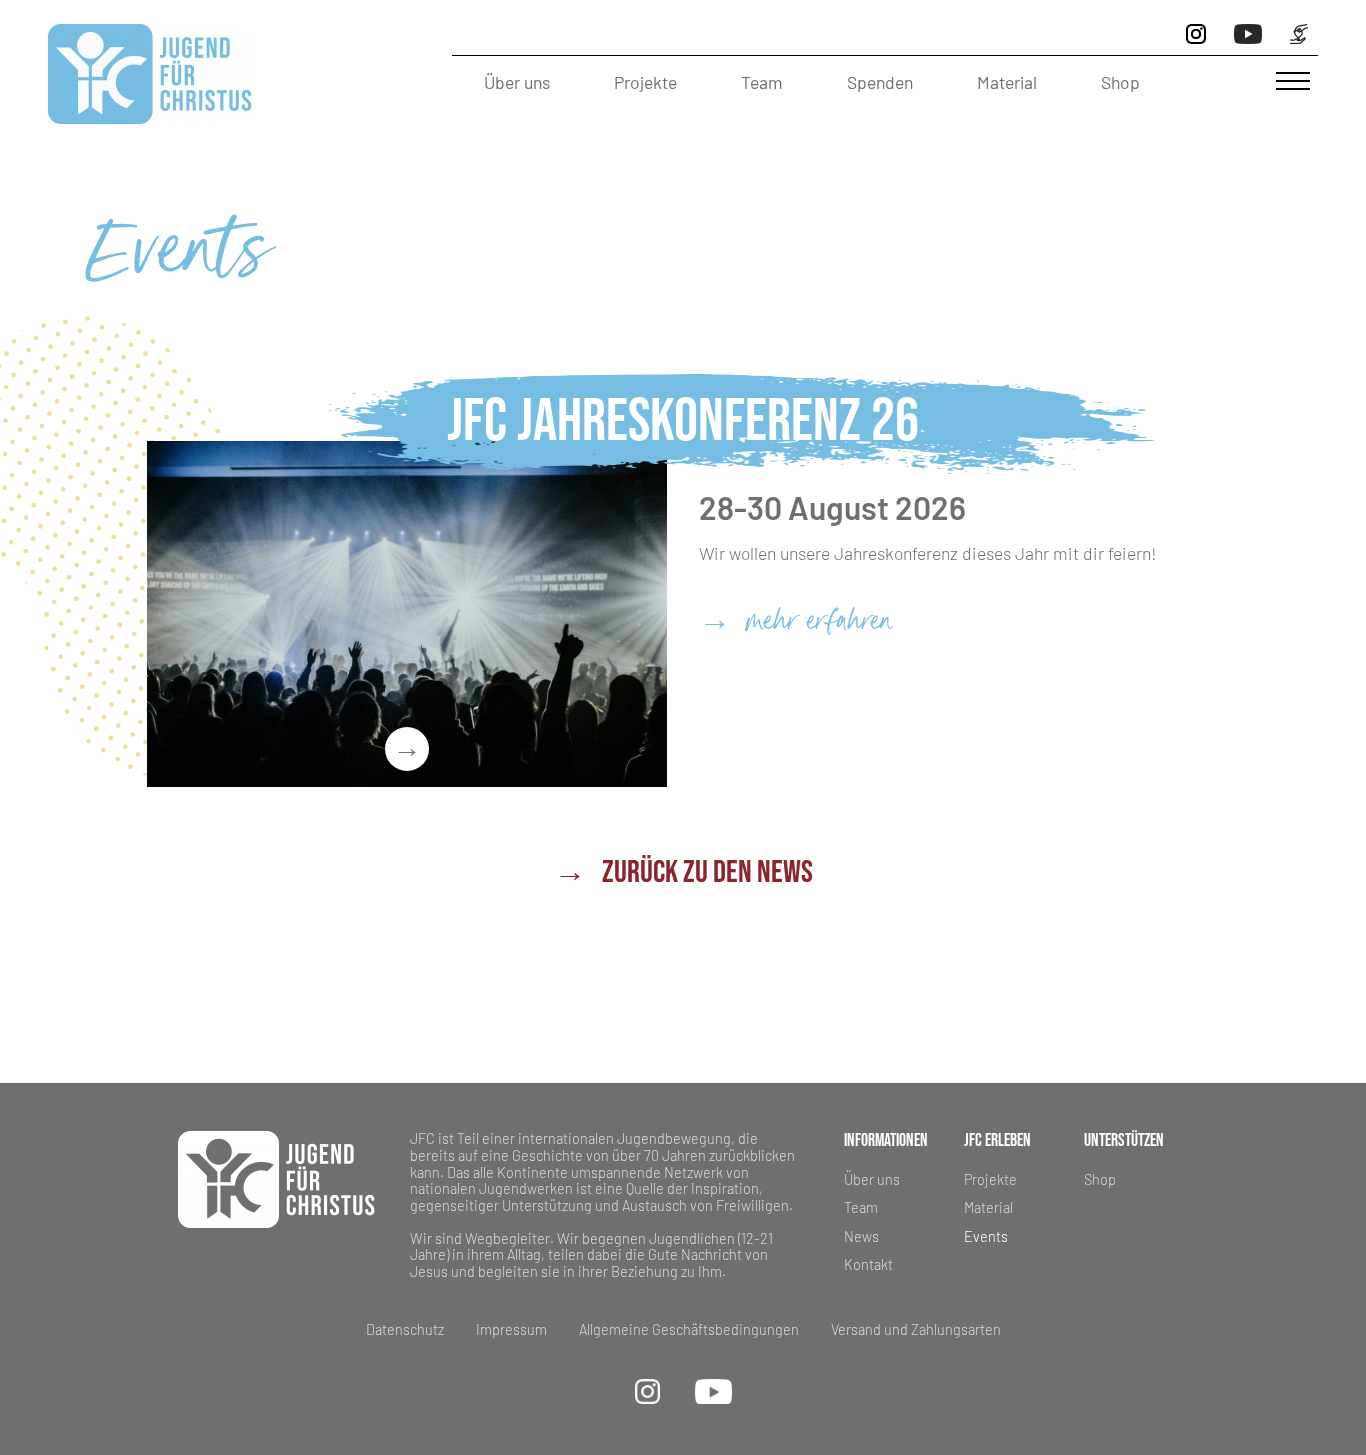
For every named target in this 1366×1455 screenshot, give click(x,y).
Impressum (511, 1330)
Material (1007, 82)
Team (762, 82)
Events (986, 1236)
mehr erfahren (796, 624)
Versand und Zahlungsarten (916, 1330)
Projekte (645, 82)
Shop (1120, 82)
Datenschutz (405, 1330)
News (861, 1236)
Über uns (517, 82)
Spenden (880, 82)
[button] (1293, 81)
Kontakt (868, 1264)
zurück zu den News (683, 873)
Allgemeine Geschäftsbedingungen (689, 1330)
